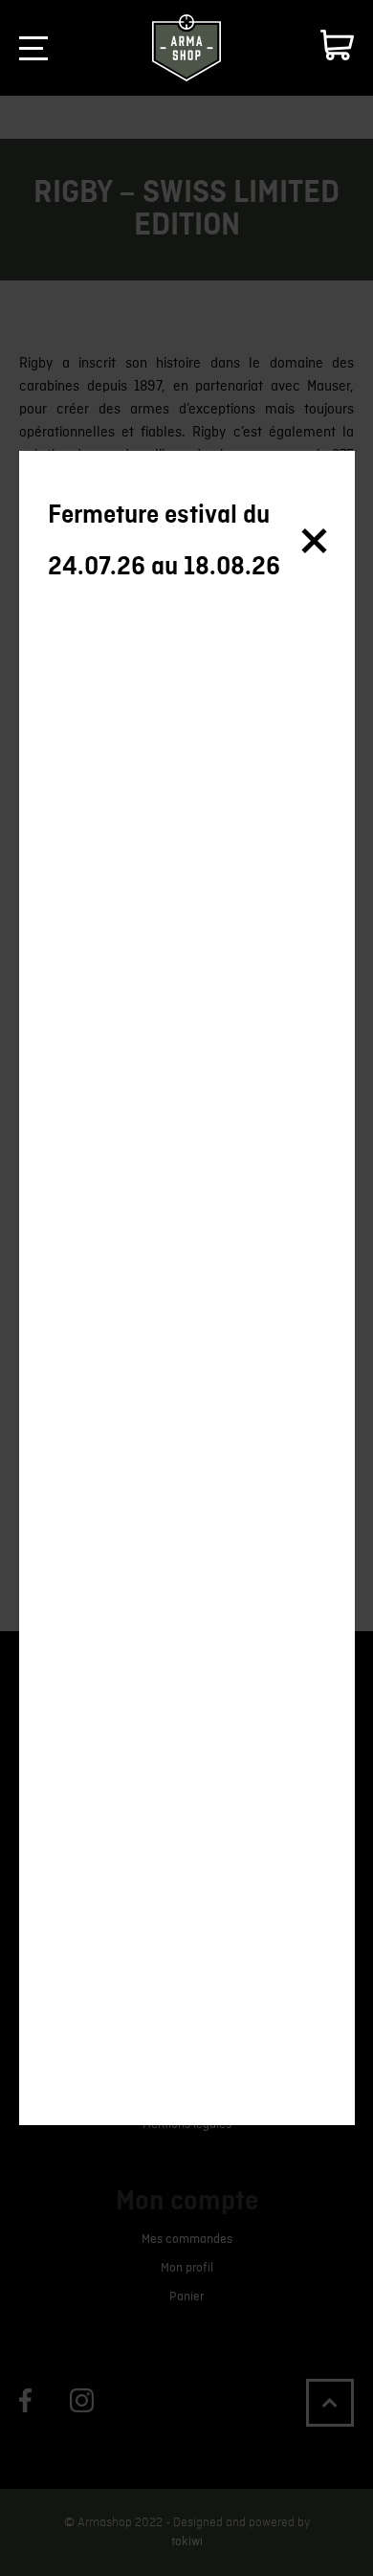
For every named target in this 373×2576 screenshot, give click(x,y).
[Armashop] (186, 48)
